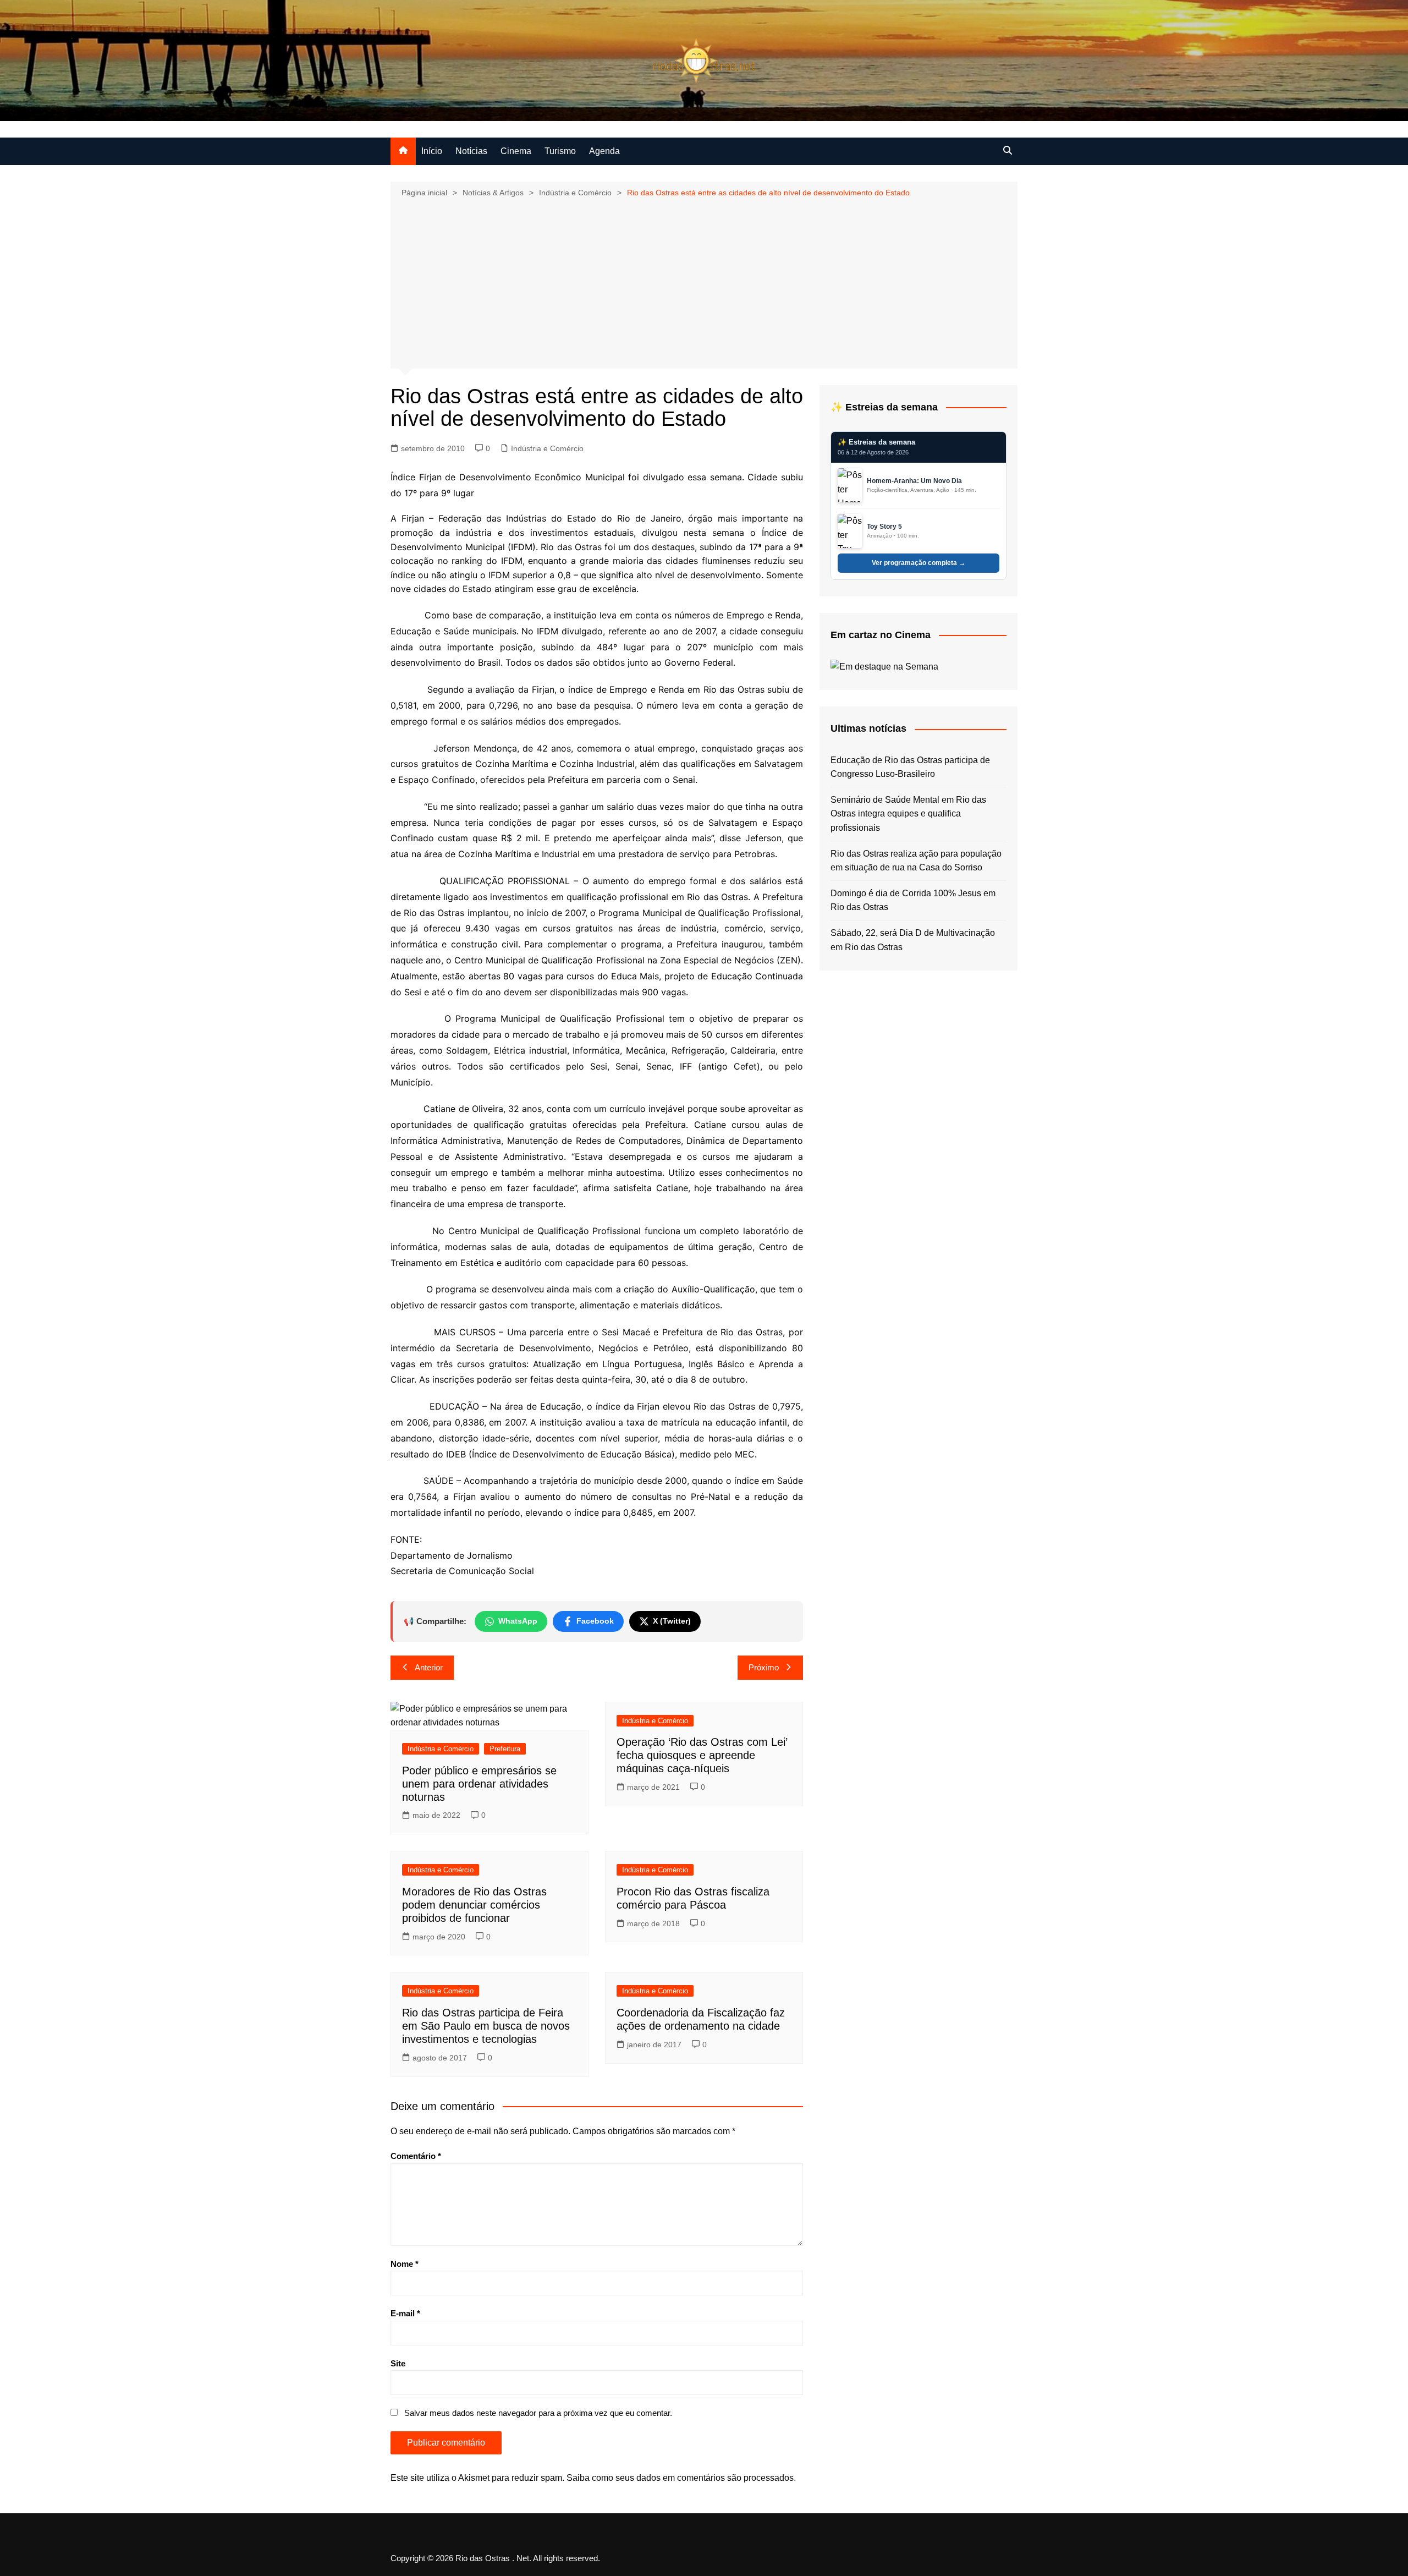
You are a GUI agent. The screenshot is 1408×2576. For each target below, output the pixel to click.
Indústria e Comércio (547, 448)
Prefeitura (505, 1749)
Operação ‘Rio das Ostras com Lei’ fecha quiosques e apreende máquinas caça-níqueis (702, 1755)
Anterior (429, 1667)
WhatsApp (518, 1621)
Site (398, 2363)
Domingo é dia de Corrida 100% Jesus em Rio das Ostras (913, 900)
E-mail (405, 2313)
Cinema (516, 151)
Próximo (764, 1667)
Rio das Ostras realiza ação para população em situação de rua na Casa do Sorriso (916, 861)
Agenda (604, 151)
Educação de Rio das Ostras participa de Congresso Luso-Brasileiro (910, 767)
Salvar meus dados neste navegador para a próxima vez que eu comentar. (538, 2413)
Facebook (595, 1621)
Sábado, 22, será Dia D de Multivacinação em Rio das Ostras (913, 940)
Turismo (560, 151)
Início (432, 151)
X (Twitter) (672, 1621)
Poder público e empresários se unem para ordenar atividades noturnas (479, 1784)
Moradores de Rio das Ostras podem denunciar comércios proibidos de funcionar (474, 1905)
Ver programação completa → (919, 563)
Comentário (416, 2156)
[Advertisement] (704, 282)
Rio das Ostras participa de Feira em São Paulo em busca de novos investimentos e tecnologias (486, 2026)
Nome (405, 2264)
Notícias (471, 151)
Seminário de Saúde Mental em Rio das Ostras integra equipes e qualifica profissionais (908, 814)
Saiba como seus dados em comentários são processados (680, 2478)
